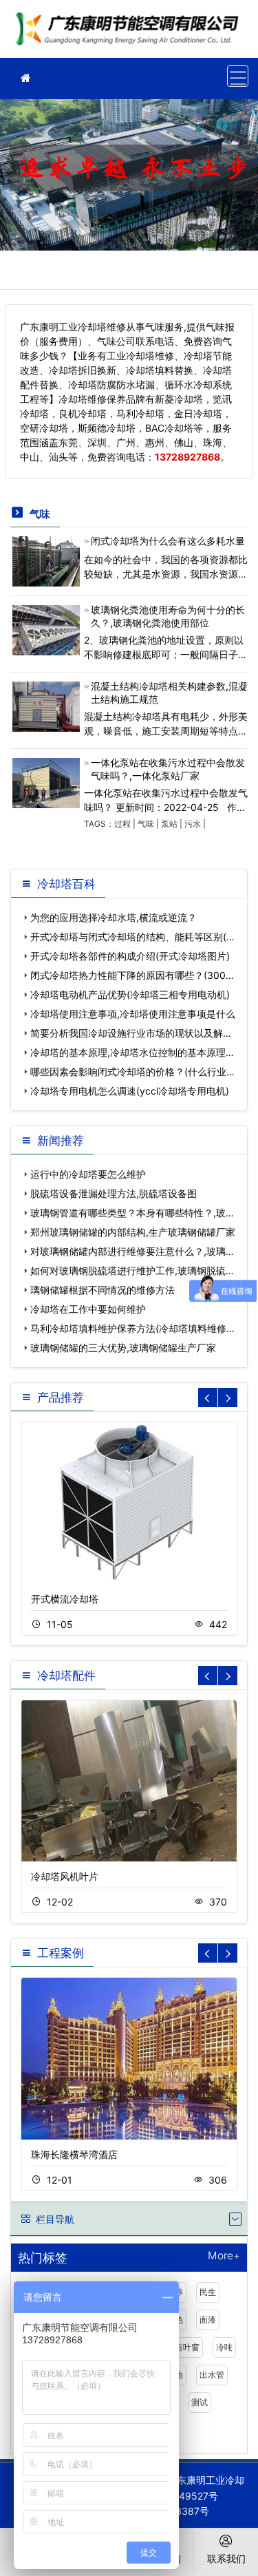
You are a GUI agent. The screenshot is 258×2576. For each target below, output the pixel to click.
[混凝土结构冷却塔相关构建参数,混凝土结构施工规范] (46, 705)
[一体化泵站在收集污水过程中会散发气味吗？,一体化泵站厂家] (46, 782)
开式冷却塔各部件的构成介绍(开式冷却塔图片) (130, 956)
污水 (193, 824)
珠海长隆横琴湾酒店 (74, 2154)
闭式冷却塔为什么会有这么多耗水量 (168, 541)
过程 (122, 824)
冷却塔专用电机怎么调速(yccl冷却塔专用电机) (130, 1091)
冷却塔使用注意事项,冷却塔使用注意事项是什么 (133, 1014)
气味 (146, 824)
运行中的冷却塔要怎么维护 (88, 1174)
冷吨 (224, 2347)
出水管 (212, 2375)
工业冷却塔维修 (131, 33)
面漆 (208, 2320)
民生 (208, 2292)
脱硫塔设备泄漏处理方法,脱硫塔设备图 (114, 1193)
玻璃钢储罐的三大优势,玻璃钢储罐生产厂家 (123, 1348)
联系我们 (226, 2558)
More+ (224, 2256)
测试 (200, 2402)
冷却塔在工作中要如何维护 (88, 1309)
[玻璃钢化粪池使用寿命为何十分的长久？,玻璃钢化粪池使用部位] (46, 629)
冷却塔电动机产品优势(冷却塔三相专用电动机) (130, 994)
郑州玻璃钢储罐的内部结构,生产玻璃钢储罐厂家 (133, 1232)
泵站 (169, 824)
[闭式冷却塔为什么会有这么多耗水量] (46, 560)
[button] (228, 1397)
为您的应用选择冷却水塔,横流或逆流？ (114, 917)
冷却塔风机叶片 (65, 1876)
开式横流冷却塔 (65, 1599)
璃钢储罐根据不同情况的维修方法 (103, 1290)
